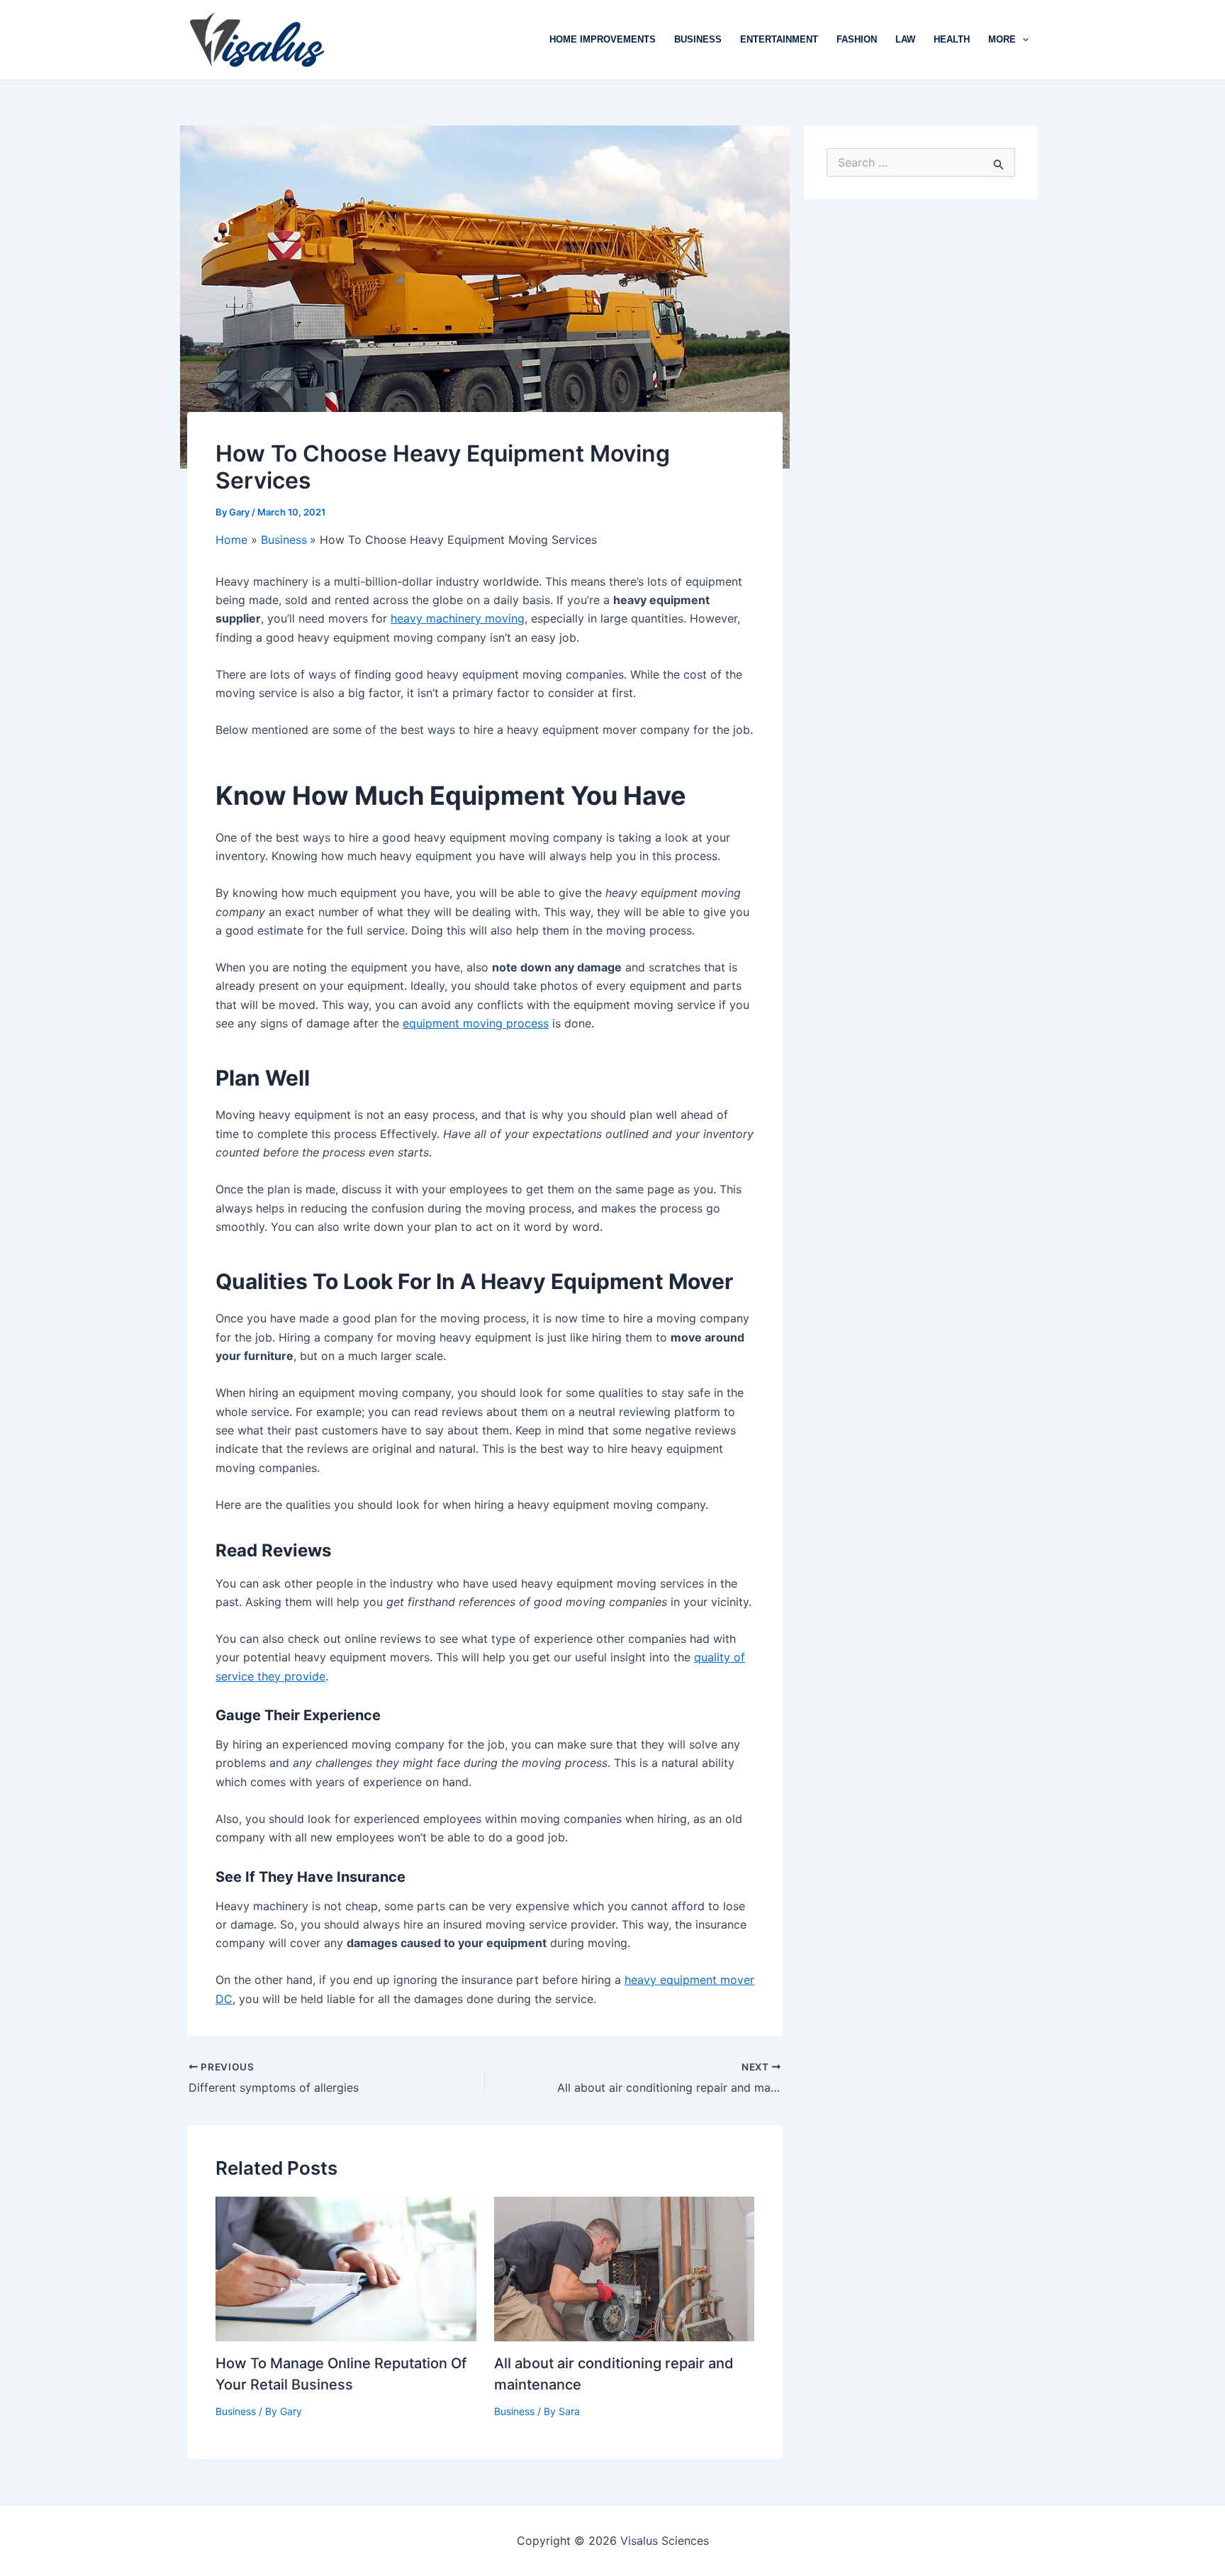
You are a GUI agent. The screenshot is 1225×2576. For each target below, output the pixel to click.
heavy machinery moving (458, 618)
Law (905, 39)
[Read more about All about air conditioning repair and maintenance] (625, 2268)
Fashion (857, 39)
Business (698, 39)
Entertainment (779, 39)
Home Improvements (603, 39)
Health (952, 39)
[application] (1022, 40)
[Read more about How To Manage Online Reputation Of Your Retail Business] (346, 2268)
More (1002, 39)
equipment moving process (476, 1023)
